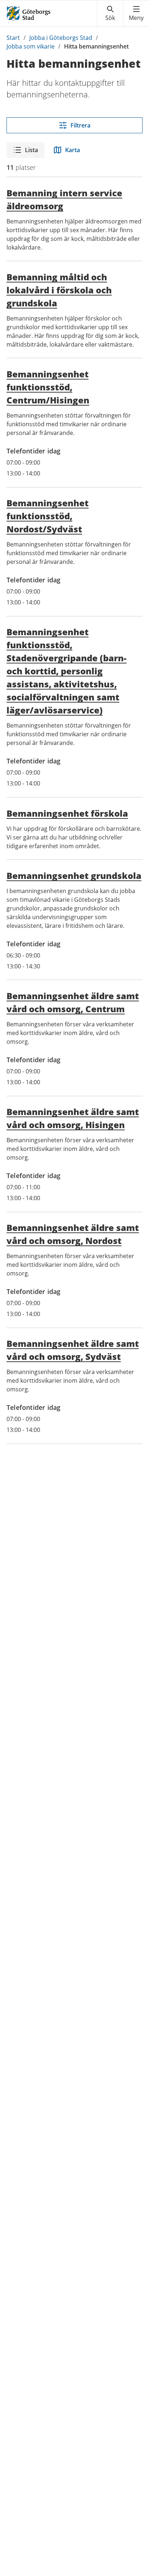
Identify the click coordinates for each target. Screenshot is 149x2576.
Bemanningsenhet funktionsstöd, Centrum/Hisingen (48, 387)
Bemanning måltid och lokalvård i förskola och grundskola (59, 290)
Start (13, 38)
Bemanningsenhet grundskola (74, 876)
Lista (31, 150)
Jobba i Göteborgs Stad (61, 38)
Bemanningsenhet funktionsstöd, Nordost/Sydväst (48, 516)
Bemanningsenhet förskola (67, 813)
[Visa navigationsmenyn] (136, 13)
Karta (73, 150)
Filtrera (80, 125)
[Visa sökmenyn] (110, 13)
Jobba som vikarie (31, 46)
